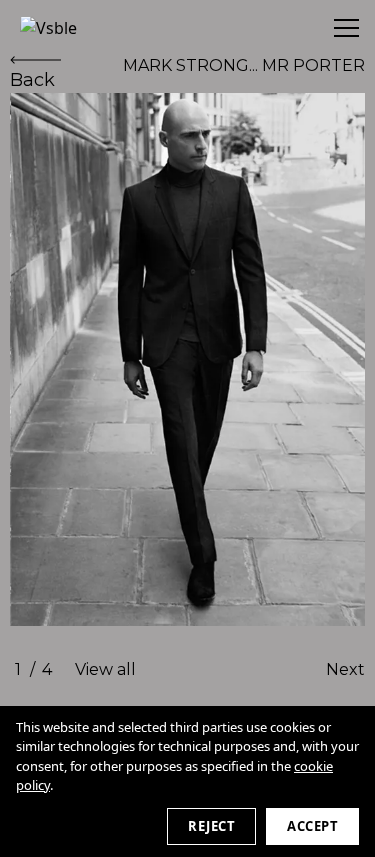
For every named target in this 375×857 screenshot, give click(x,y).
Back (32, 80)
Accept (312, 826)
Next (345, 669)
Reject (211, 826)
